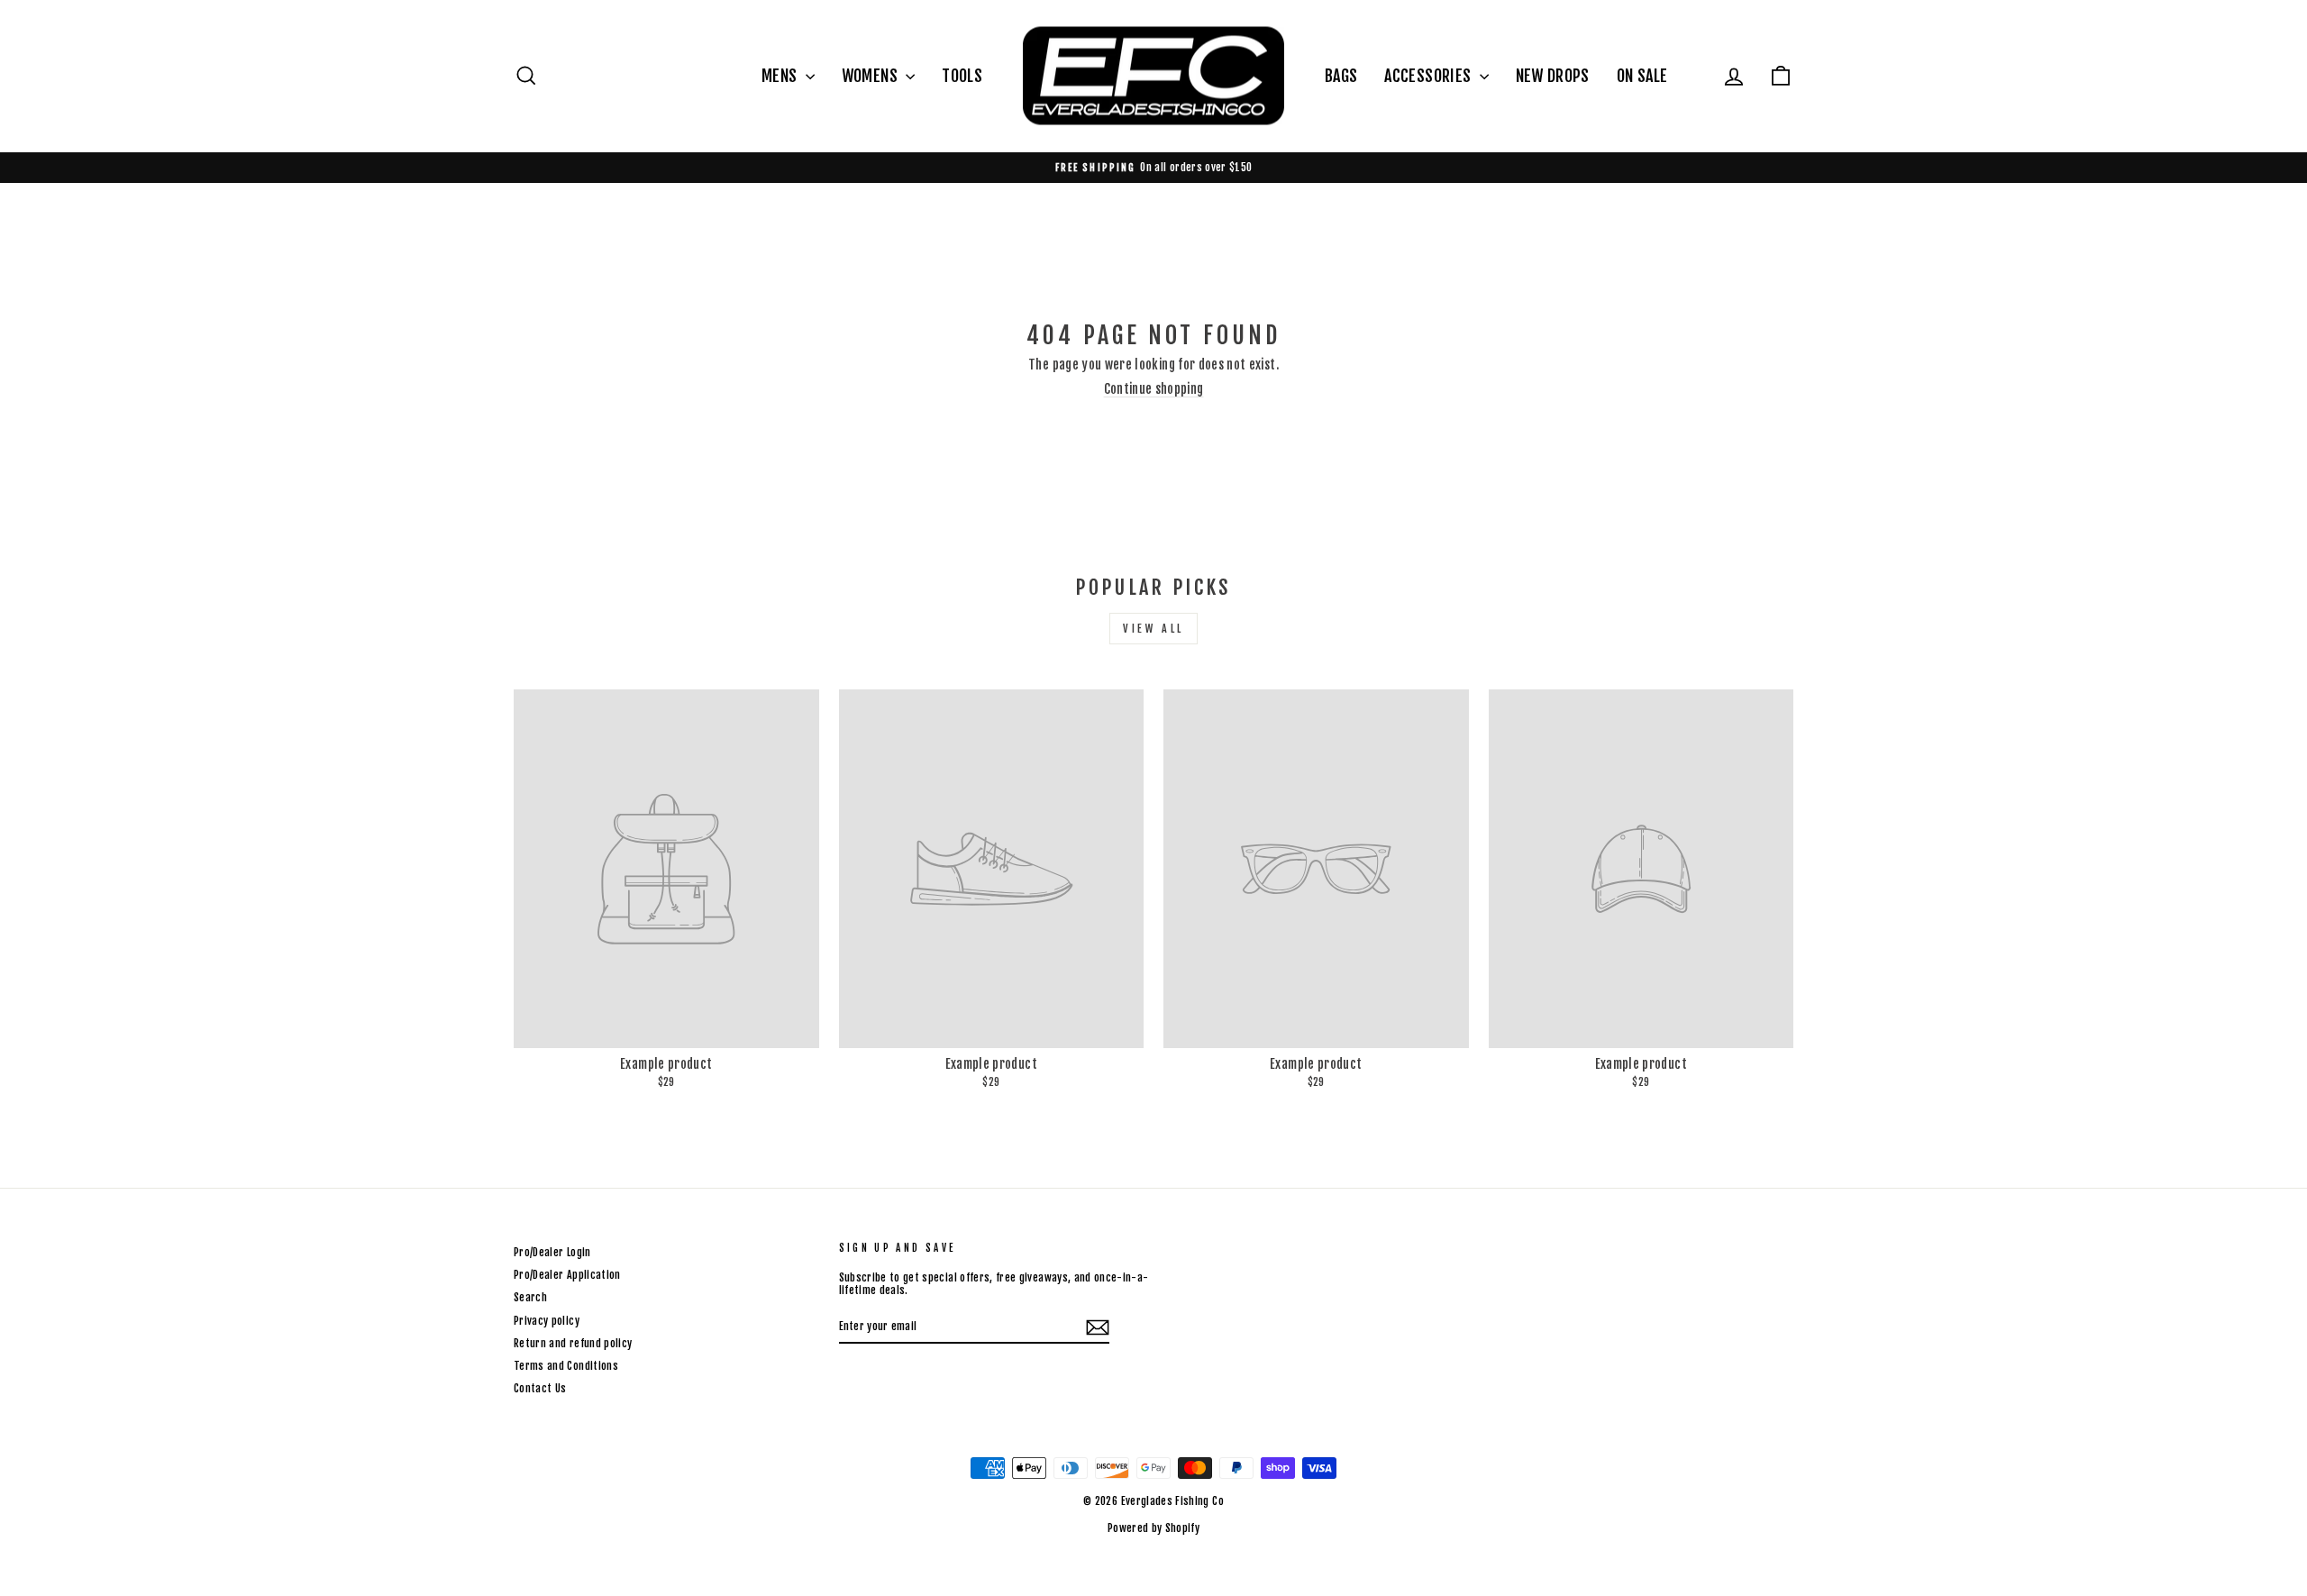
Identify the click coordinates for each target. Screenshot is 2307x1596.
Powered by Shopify (1153, 1528)
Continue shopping (1154, 389)
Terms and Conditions (566, 1366)
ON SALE (1642, 76)
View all (1153, 629)
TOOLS (962, 76)
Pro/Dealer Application (567, 1275)
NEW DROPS (1553, 76)
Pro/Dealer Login (552, 1252)
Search (530, 1297)
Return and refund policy (573, 1343)
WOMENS (871, 76)
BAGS (1341, 76)
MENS (781, 76)
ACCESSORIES (1429, 76)
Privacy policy (547, 1321)
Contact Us (540, 1388)
